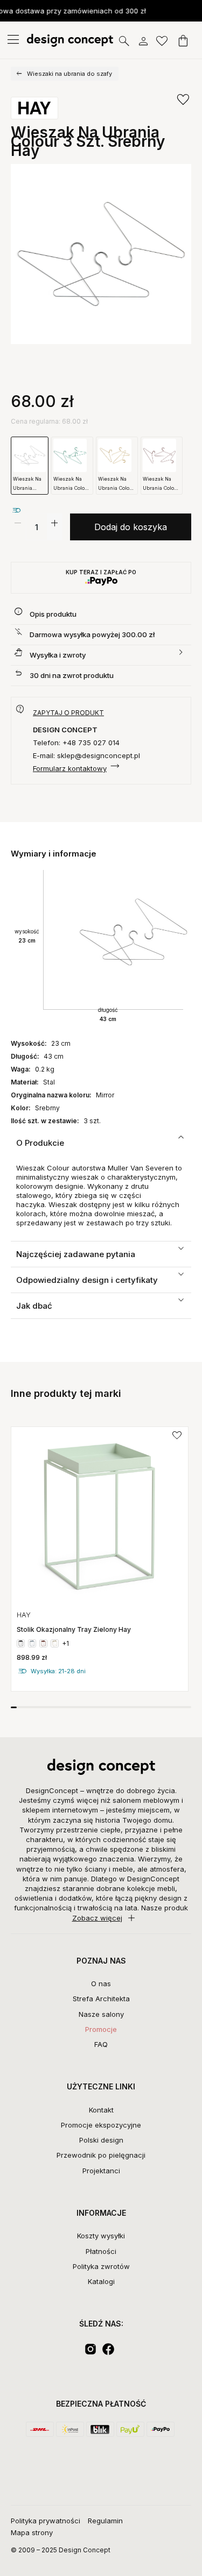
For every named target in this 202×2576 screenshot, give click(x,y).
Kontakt (101, 2110)
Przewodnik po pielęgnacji (101, 2155)
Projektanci (101, 2171)
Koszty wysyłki (101, 2236)
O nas (101, 1983)
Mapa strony (32, 2532)
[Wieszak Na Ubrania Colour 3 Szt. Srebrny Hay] (101, 254)
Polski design (101, 2140)
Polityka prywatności (46, 2521)
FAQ (101, 2044)
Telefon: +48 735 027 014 (76, 743)
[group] (100, 1559)
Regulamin (105, 2521)
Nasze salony (101, 2014)
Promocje (101, 2029)
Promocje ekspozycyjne (101, 2125)
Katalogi (101, 2281)
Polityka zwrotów (101, 2266)
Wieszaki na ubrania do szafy (69, 74)
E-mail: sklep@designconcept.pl (86, 755)
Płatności (101, 2251)
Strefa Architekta (101, 1999)
